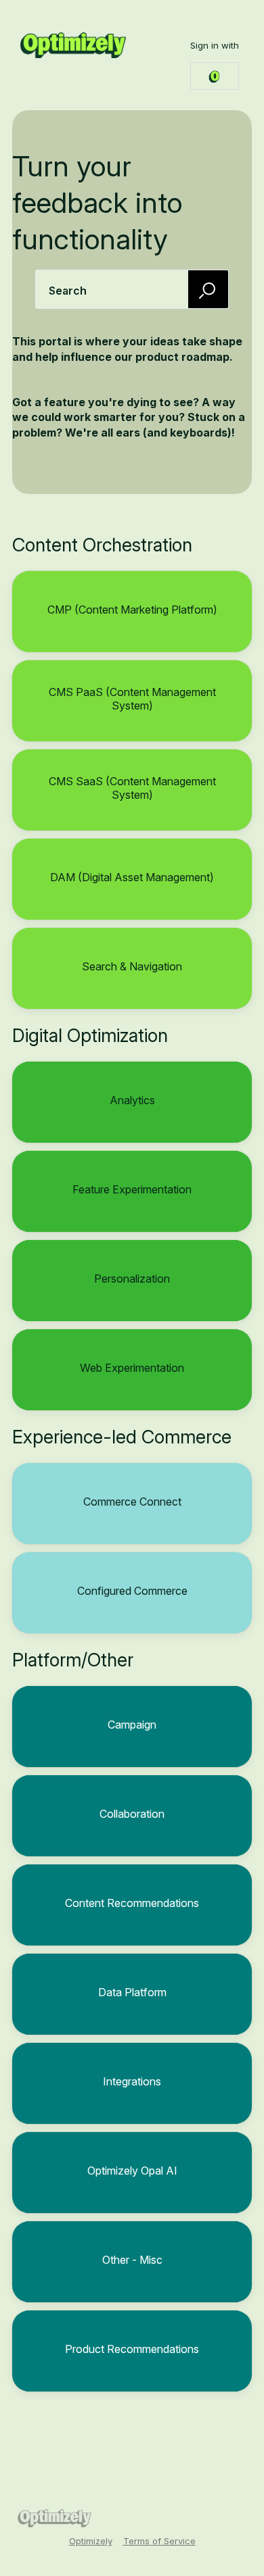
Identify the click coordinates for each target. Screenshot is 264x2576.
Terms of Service (159, 2541)
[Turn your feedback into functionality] (73, 45)
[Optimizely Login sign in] (215, 76)
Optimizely (91, 2541)
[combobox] (132, 289)
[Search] (208, 289)
